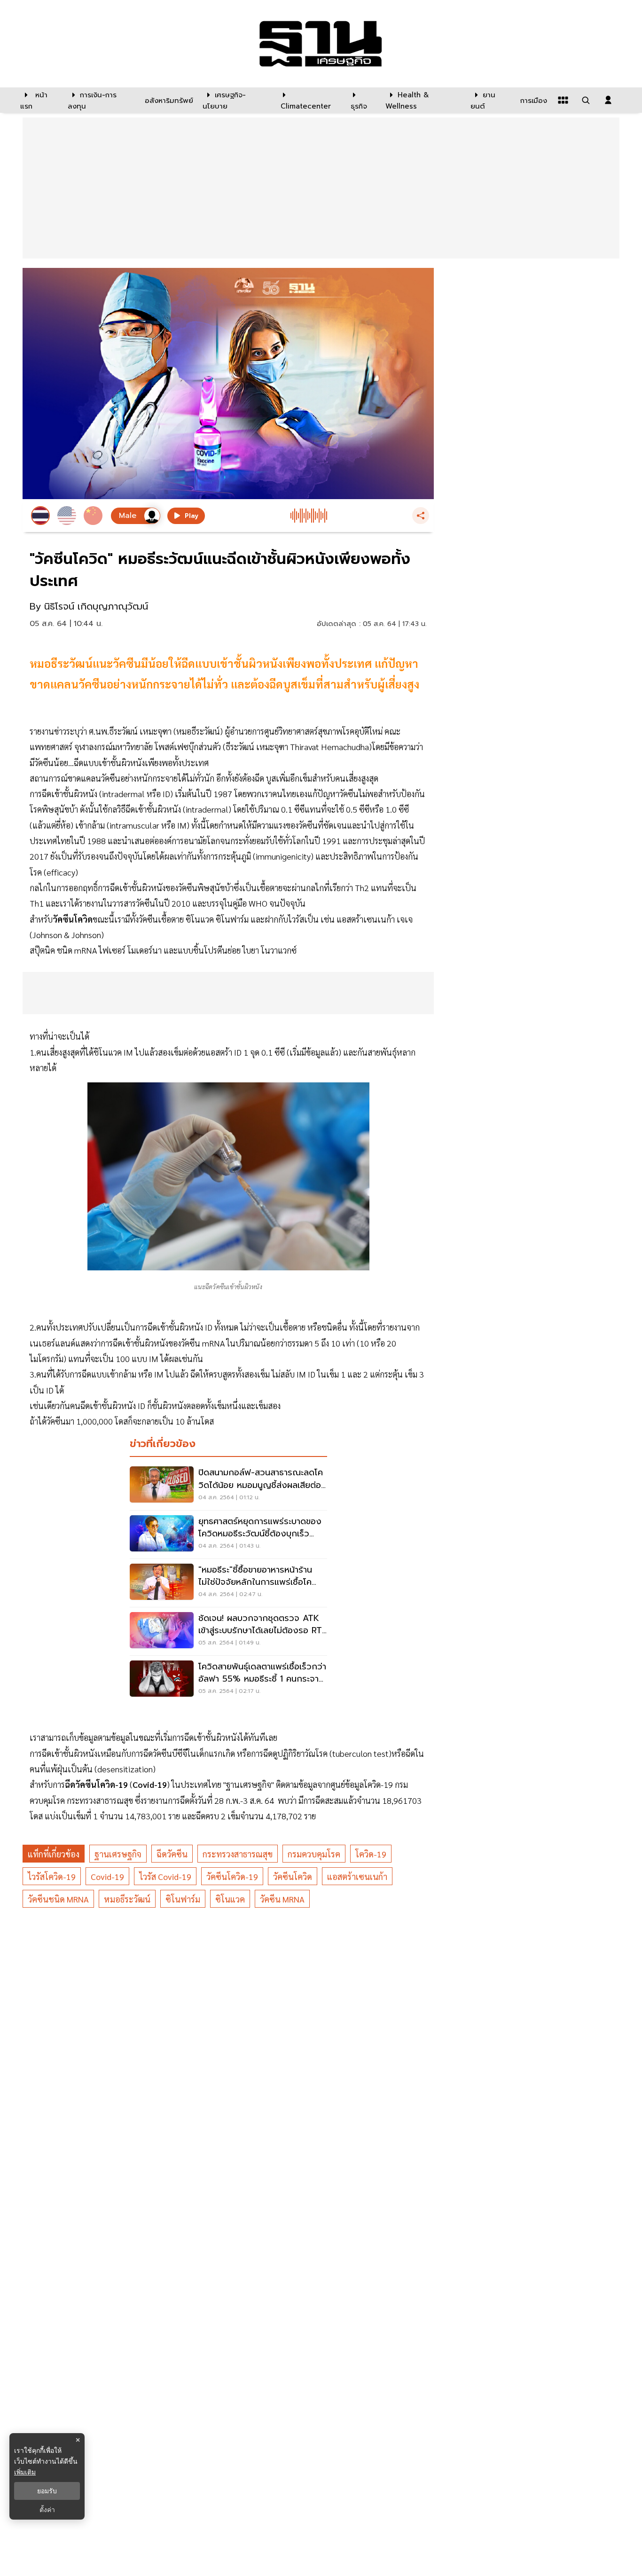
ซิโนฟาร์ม (183, 1899)
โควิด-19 (371, 1854)
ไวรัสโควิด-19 (52, 1876)
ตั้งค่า (47, 2510)
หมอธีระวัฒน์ (127, 1899)
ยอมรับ (47, 2491)
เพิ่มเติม (25, 2472)
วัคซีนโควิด (293, 1876)
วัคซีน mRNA (282, 1899)
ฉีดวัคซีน (172, 1854)
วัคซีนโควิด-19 (232, 1876)
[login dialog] (608, 100)
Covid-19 (107, 1876)
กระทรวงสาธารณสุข (238, 1854)
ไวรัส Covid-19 (165, 1876)
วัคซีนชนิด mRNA (58, 1899)
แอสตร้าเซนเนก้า (357, 1876)
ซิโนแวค (230, 1899)
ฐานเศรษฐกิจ (118, 1854)
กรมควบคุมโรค (314, 1854)
